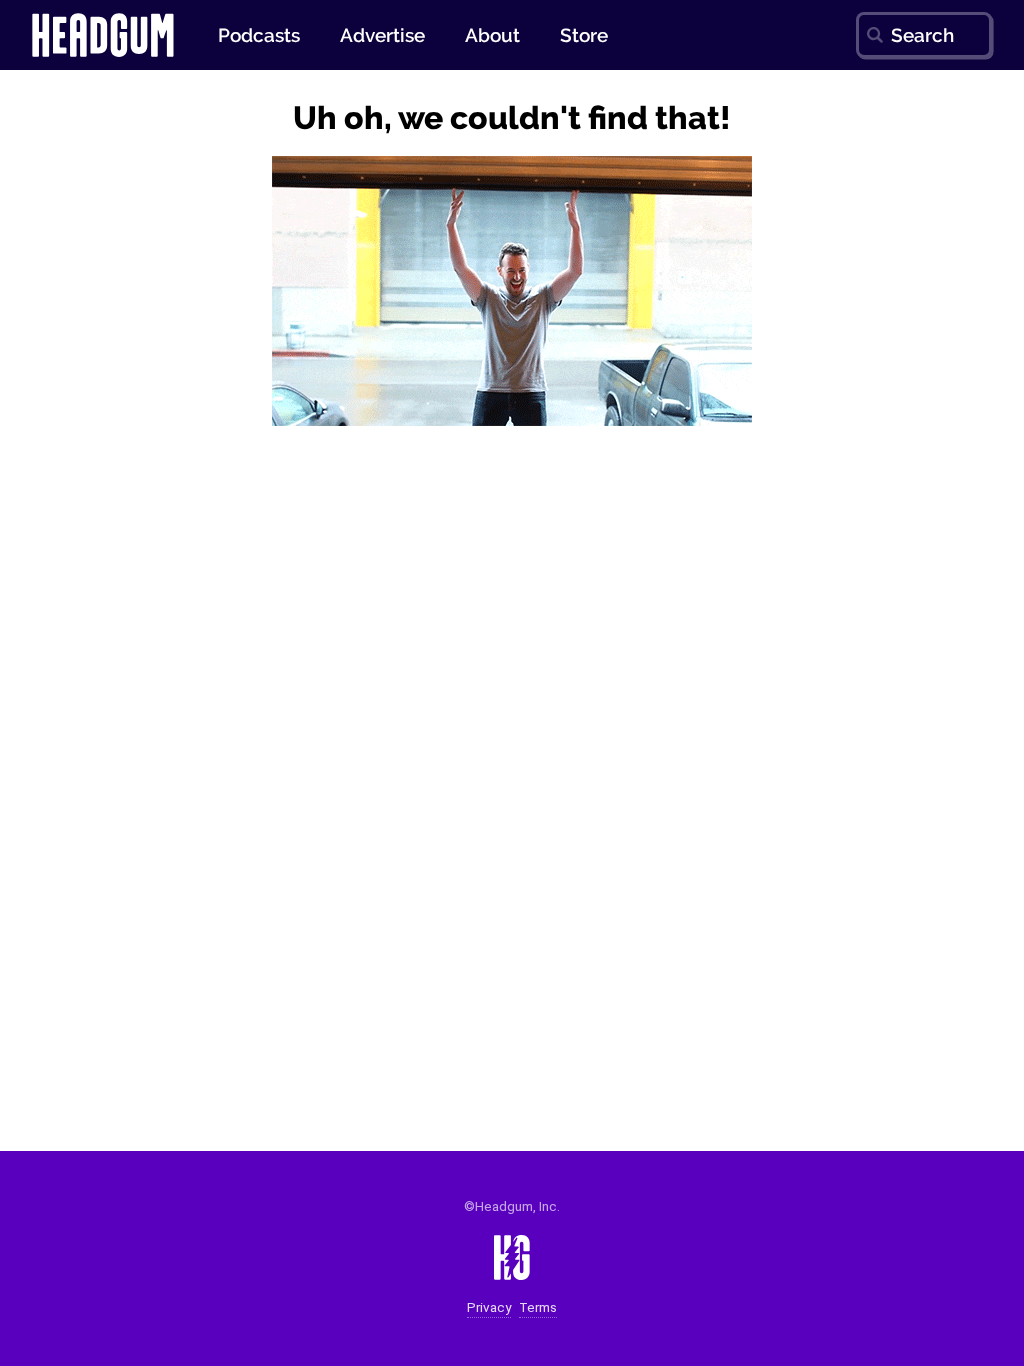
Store (584, 35)
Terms (538, 1307)
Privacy (489, 1307)
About (492, 35)
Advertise (382, 35)
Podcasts (259, 35)
